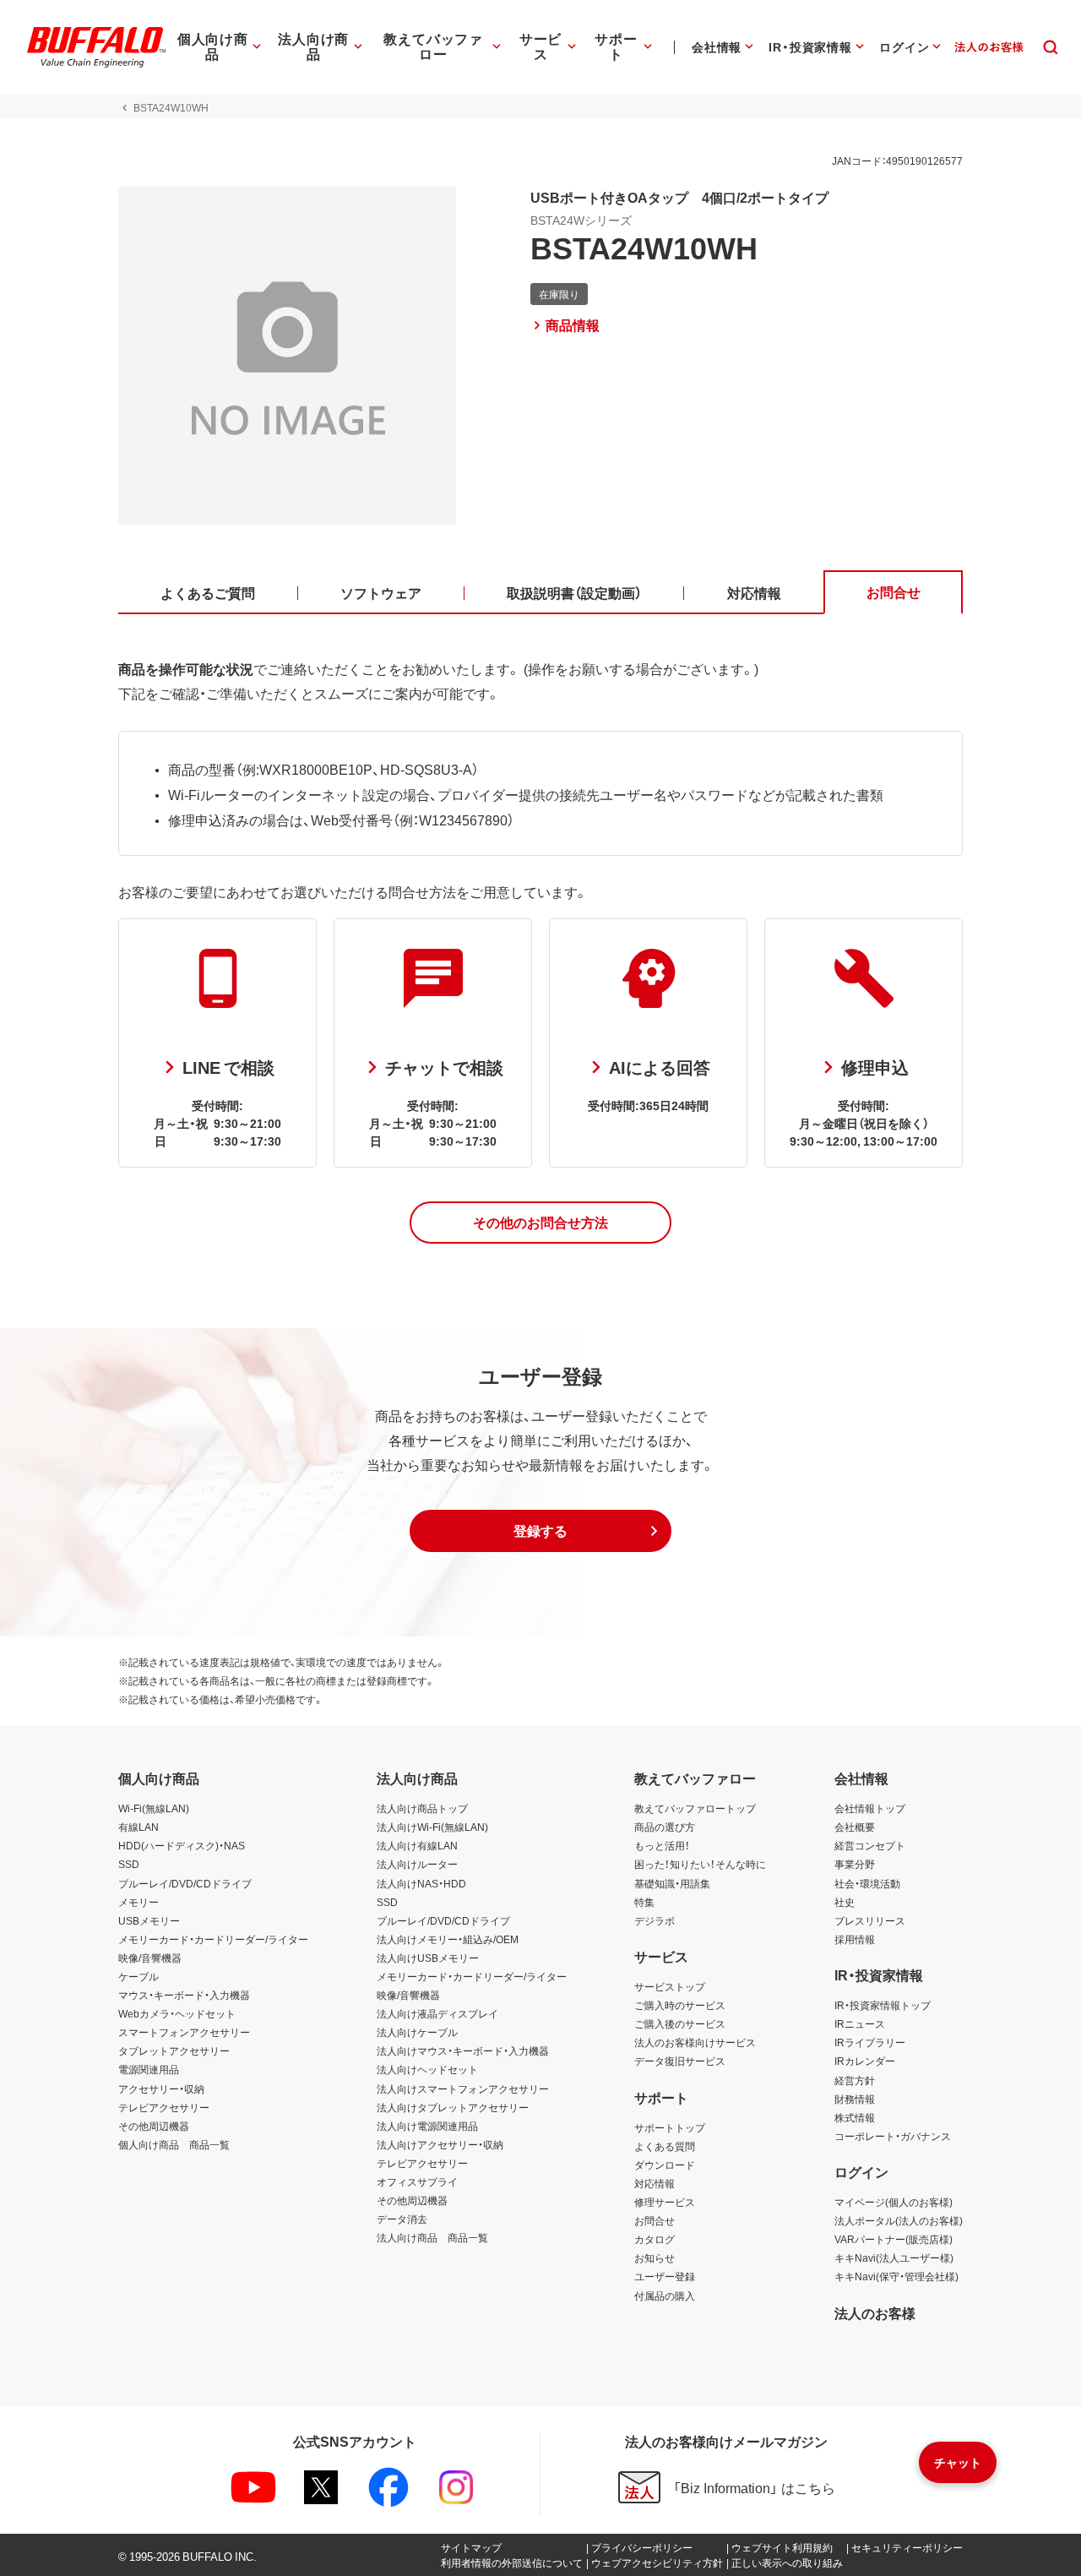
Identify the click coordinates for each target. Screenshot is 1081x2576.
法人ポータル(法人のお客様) (899, 2220)
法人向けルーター (417, 1864)
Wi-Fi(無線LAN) (154, 1808)
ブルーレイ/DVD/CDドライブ (185, 1883)
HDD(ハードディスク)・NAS (182, 1845)
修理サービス (665, 2202)
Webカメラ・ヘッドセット (177, 2013)
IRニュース (860, 2023)
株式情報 (855, 2117)
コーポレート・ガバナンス (893, 2136)
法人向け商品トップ (422, 1808)
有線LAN (139, 1827)
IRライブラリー (870, 2042)
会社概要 (855, 1827)
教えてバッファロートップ (695, 1808)
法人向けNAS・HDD (421, 1883)
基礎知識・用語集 (672, 1883)
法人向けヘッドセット (427, 2069)
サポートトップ (670, 2127)
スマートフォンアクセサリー (184, 2032)
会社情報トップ (870, 1808)
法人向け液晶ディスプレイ (437, 2013)
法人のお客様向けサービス (695, 2042)
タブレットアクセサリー (174, 2050)
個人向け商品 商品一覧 (174, 2144)
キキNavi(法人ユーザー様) (894, 2257)
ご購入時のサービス (680, 2005)
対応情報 (655, 2183)
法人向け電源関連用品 (427, 2126)
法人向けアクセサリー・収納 (440, 2144)
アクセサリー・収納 (161, 2089)
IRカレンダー (865, 2061)
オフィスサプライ (417, 2181)
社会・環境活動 (867, 1883)
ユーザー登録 (665, 2276)
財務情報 (855, 2099)
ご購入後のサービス (680, 2023)
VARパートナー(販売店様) (894, 2239)
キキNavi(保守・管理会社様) (896, 2276)
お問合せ (655, 2220)
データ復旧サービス (680, 2061)
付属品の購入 (665, 2296)
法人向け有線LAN (417, 1845)
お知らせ (655, 2257)
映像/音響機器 (150, 1958)
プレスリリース (870, 1920)
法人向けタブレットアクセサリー (453, 2107)
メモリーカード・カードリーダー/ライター (213, 1939)
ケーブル (139, 1976)
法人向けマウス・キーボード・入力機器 (463, 2050)
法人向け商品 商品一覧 (432, 2237)
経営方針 (855, 2080)
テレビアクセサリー (164, 2107)
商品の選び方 (665, 1827)
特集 (644, 1902)
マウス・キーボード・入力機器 (184, 1995)
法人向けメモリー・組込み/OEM (448, 1939)
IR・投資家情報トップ (883, 2005)
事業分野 (855, 1864)
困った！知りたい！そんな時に (700, 1864)
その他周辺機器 (154, 2126)
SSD (129, 1864)
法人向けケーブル (417, 2032)
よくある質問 (665, 2146)
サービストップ (670, 1986)
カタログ (655, 2239)
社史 (845, 1902)
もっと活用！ (662, 1845)
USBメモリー (149, 1920)
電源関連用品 (149, 2069)
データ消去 (402, 2219)
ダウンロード (665, 2165)
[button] (540, 1223)
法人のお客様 (875, 2312)
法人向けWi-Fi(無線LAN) (432, 1827)
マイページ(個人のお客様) (894, 2202)
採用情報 (855, 1939)
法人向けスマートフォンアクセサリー (463, 2089)
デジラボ (655, 1920)
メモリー (139, 1902)
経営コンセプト (870, 1845)
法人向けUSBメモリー (428, 1958)
